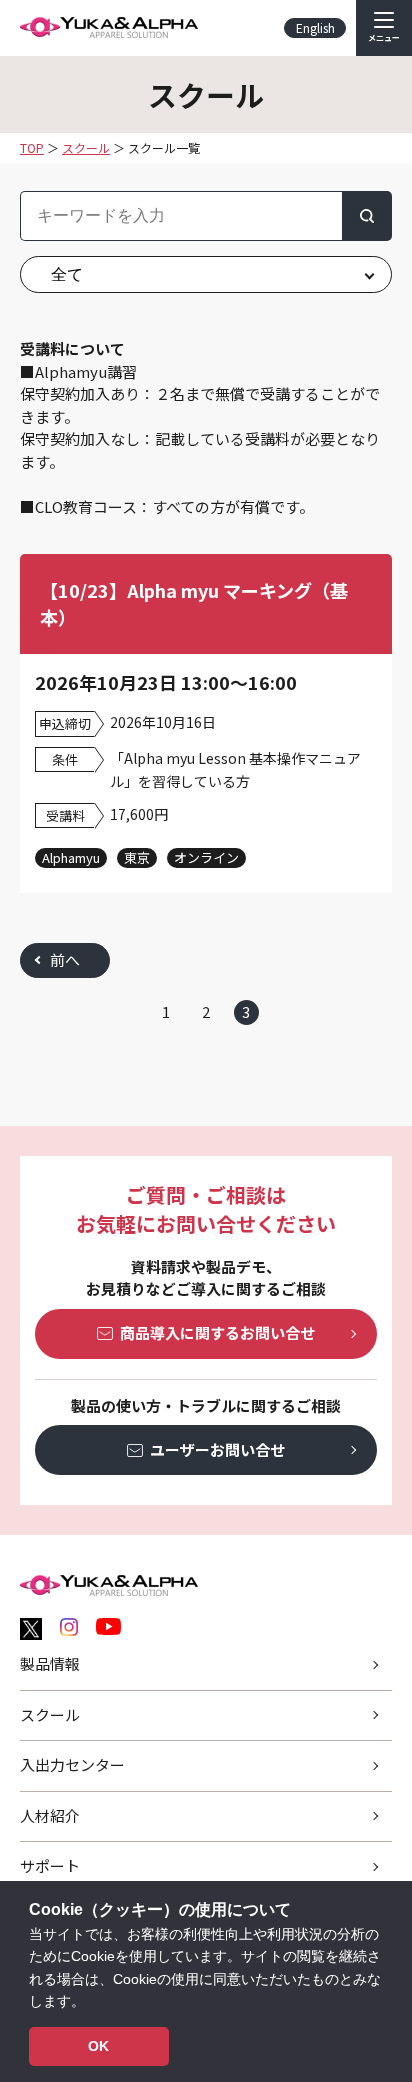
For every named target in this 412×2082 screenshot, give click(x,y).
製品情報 (50, 1663)
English (315, 27)
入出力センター (72, 1764)
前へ (65, 959)
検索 (367, 215)
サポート (50, 1865)
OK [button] (98, 2046)
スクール (50, 1714)
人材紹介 (50, 1815)
